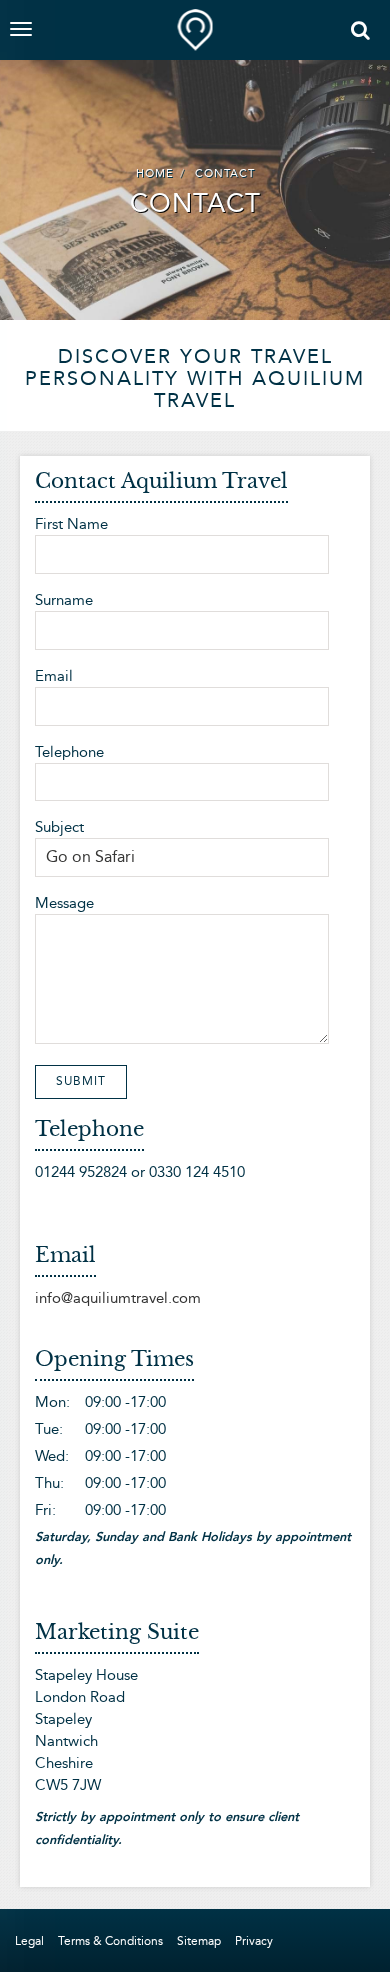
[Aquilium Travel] (195, 25)
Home (155, 173)
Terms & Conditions (110, 1941)
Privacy (254, 1941)
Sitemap (199, 1941)
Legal (29, 1941)
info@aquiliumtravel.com (118, 1298)
